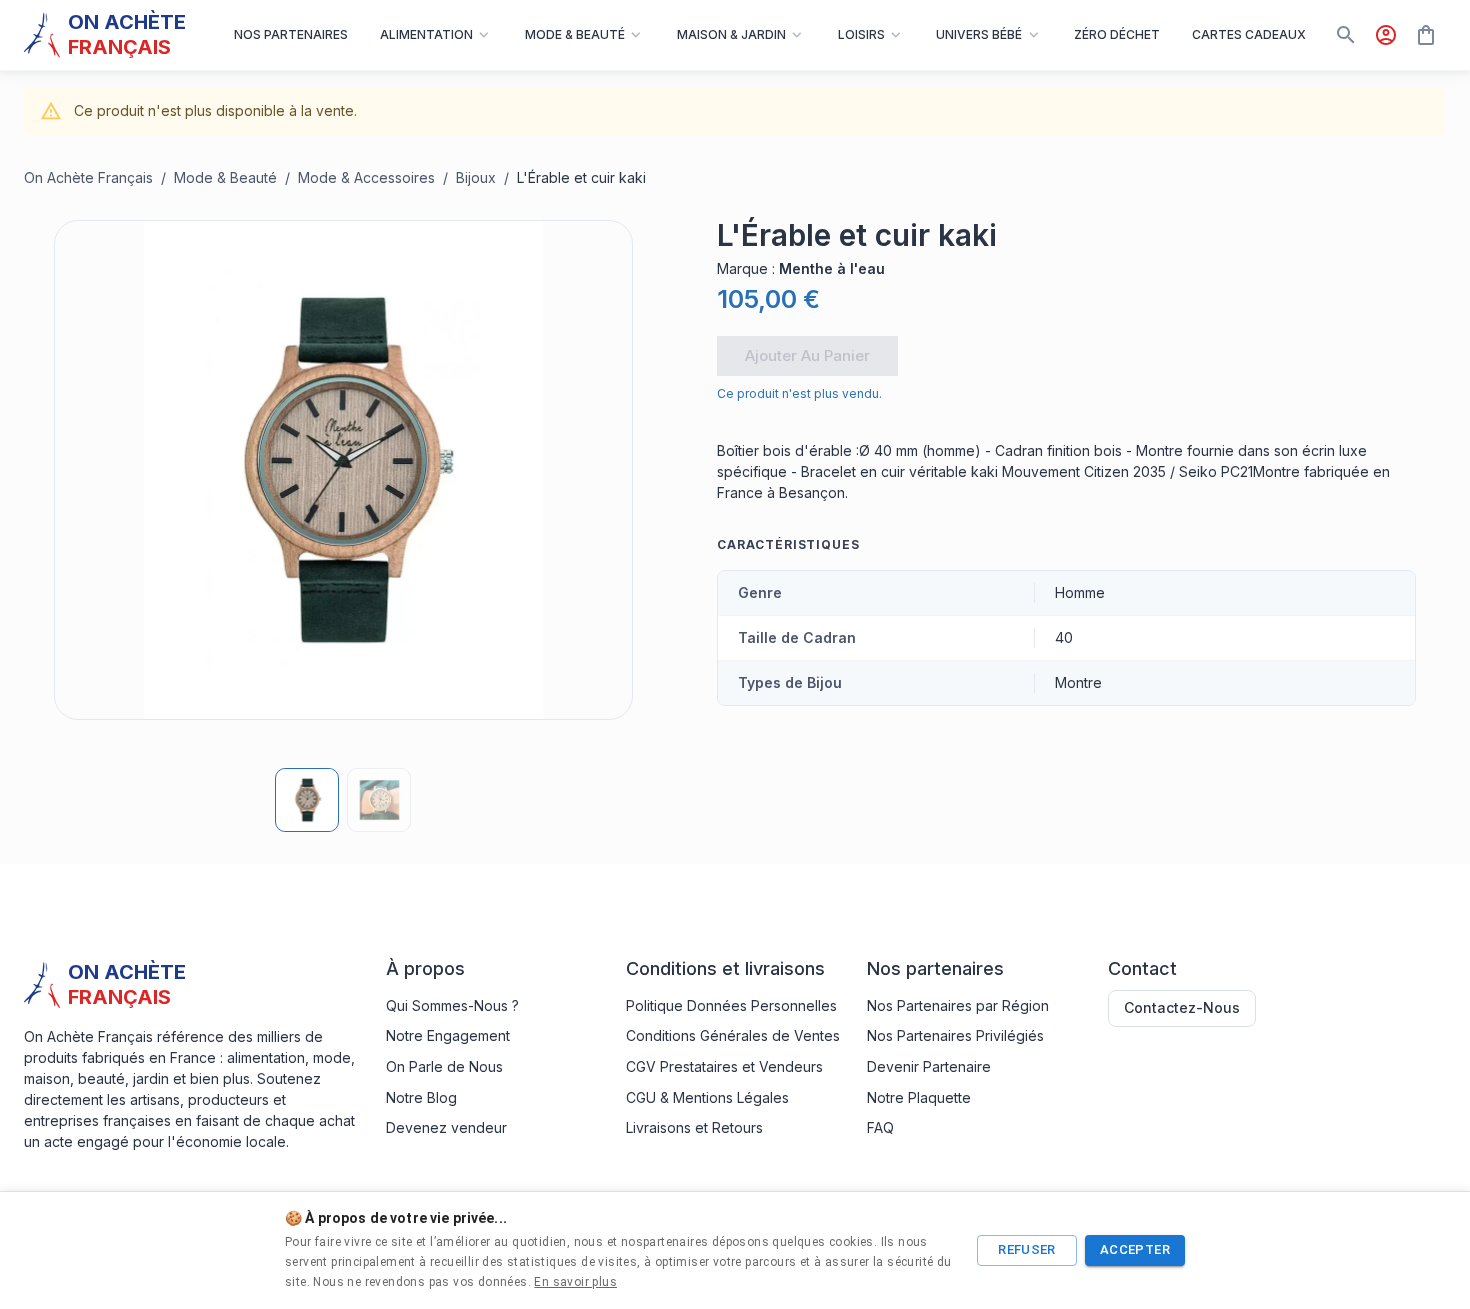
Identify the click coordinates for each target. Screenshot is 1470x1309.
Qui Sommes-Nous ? (452, 1005)
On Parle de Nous (444, 1066)
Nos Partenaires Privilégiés (955, 1035)
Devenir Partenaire (929, 1066)
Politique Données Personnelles (731, 1005)
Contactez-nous (1182, 1007)
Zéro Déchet (1117, 34)
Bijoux (476, 177)
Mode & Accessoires (366, 177)
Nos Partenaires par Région (958, 1005)
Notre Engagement (448, 1035)
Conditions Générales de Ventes (733, 1035)
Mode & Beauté (225, 177)
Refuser (1027, 1249)
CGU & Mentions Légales (707, 1097)
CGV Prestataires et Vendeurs (724, 1066)
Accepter (1135, 1249)
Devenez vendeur (446, 1127)
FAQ (880, 1127)
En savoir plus (575, 1282)
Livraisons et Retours (694, 1127)
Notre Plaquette (919, 1097)
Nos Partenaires (291, 34)
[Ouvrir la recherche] (1346, 35)
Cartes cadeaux (1249, 34)
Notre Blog (421, 1097)
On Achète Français (88, 177)
